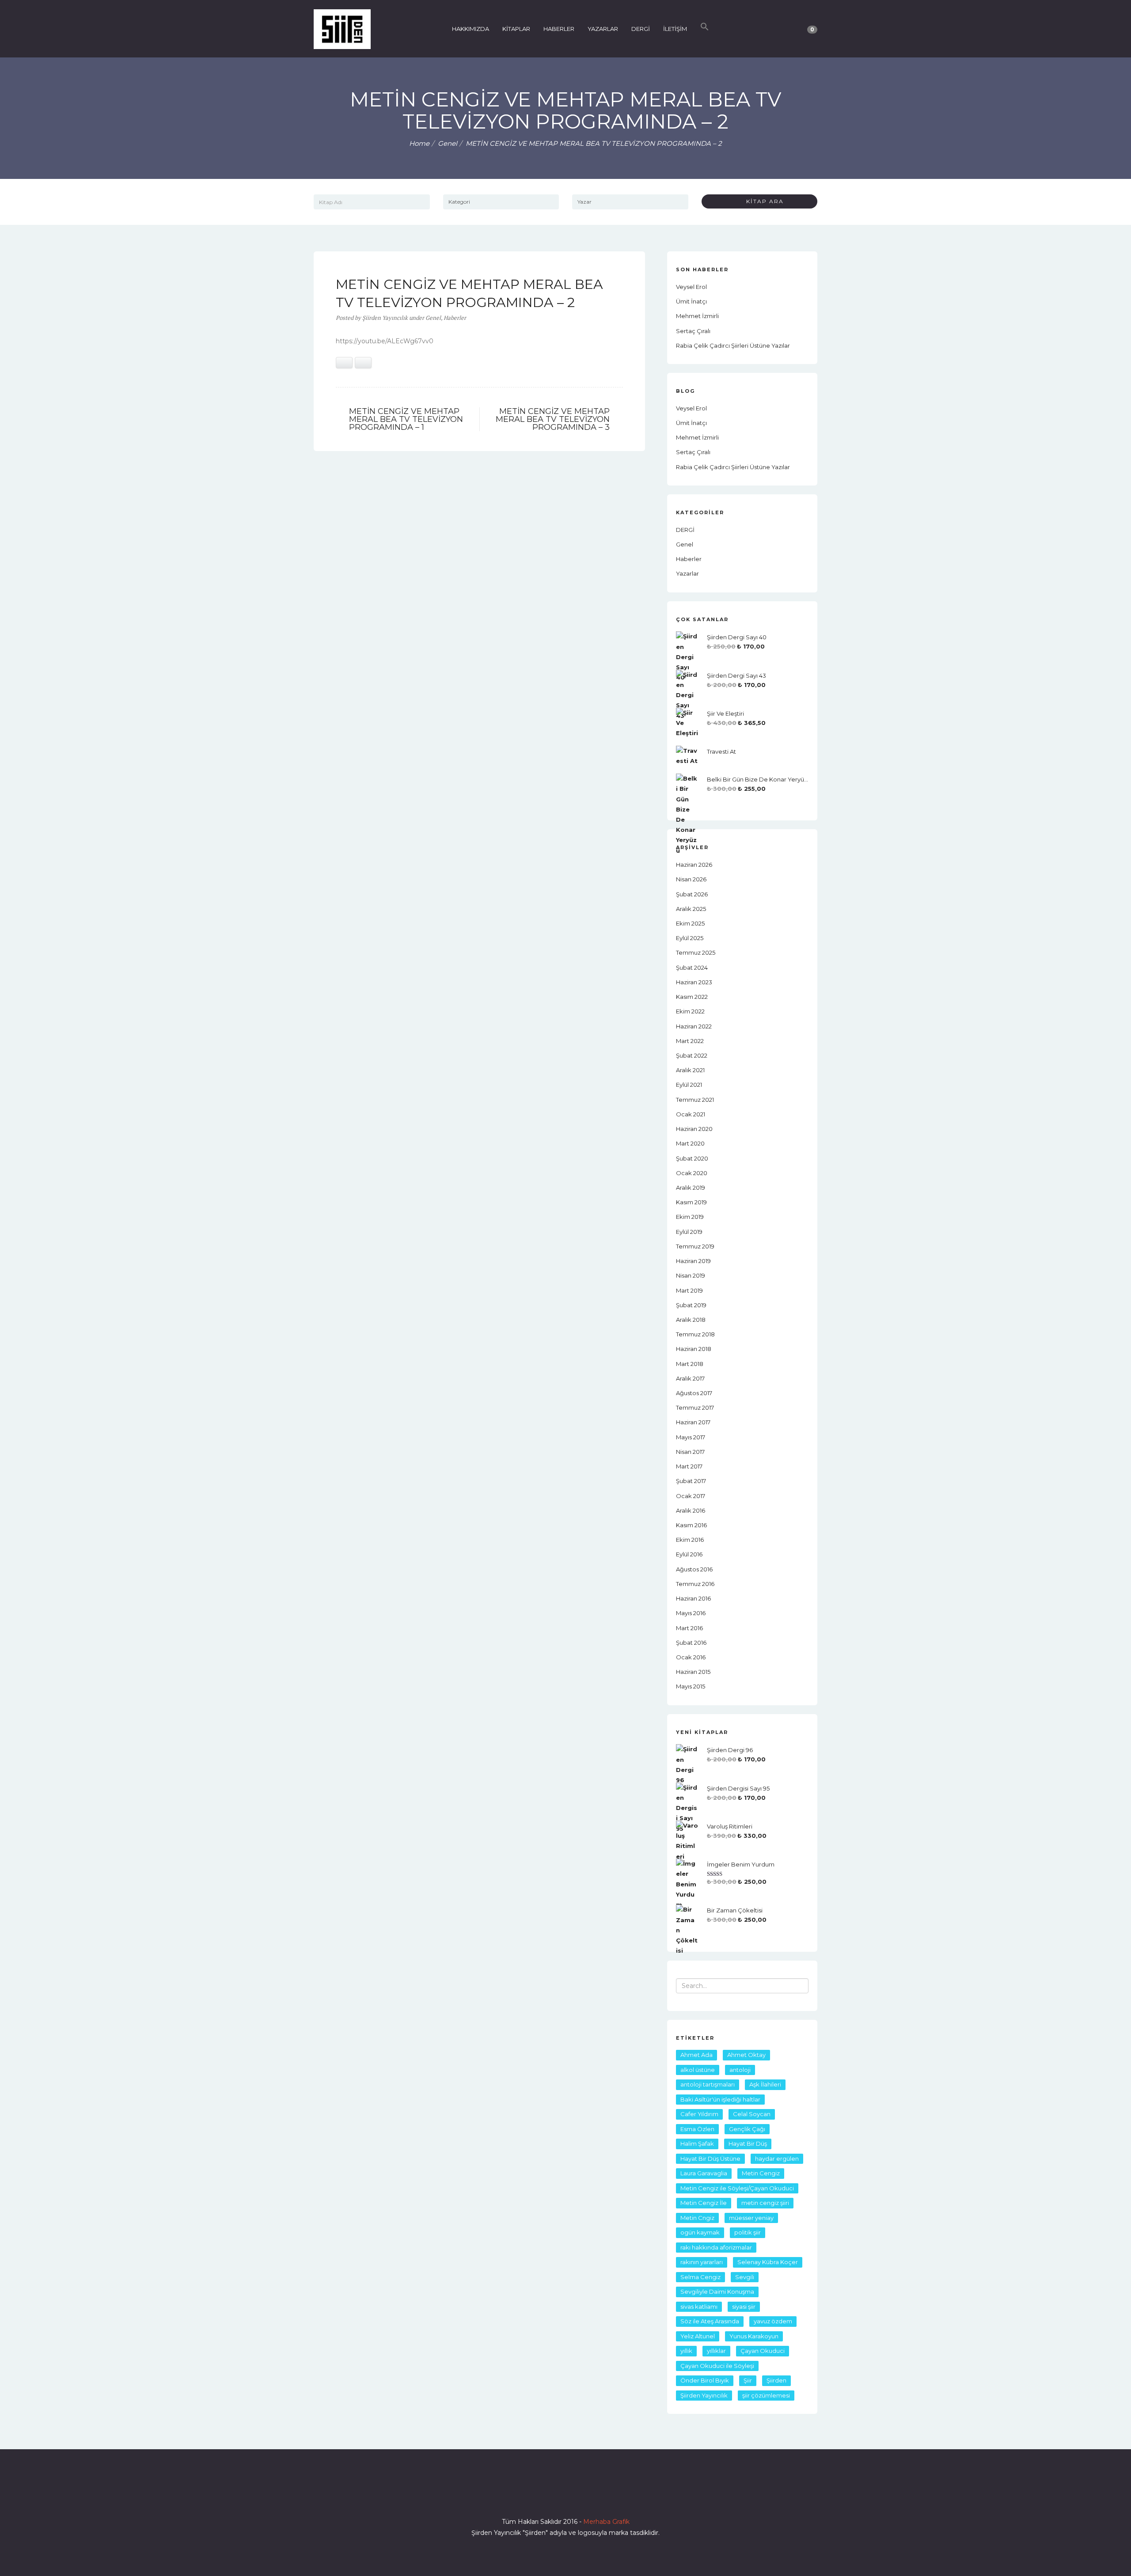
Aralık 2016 (691, 1510)
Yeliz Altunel (698, 2336)
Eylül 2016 (689, 1554)
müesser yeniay (751, 2218)
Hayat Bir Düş (748, 2144)
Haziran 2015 (693, 1672)
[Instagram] (565, 2496)
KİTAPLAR (516, 29)
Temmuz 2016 (695, 1584)
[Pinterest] (597, 2496)
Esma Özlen (697, 2129)
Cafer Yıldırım (699, 2114)
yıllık (686, 2351)
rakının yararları (702, 2262)
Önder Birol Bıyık (705, 2380)
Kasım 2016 (691, 1525)
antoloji (740, 2070)
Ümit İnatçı (691, 301)
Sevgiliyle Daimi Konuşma (717, 2291)
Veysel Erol (691, 287)
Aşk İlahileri (765, 2084)
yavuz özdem (773, 2321)
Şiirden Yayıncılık (704, 2395)
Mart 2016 (689, 1628)
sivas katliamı (699, 2307)
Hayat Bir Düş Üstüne (710, 2159)
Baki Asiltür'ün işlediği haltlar (720, 2099)
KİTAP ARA (762, 201)
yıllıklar (716, 2351)
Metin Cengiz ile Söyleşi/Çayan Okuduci (737, 2188)
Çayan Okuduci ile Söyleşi (717, 2366)
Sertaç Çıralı (693, 331)
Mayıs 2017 (691, 1437)
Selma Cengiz (700, 2277)
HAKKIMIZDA (471, 29)
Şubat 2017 (691, 1481)
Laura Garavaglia (704, 2173)
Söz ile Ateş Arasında (710, 2321)
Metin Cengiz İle (704, 2203)
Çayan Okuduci (763, 2351)
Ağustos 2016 (694, 1569)
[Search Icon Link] (705, 29)
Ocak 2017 (691, 1496)
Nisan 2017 (690, 1452)
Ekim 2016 (690, 1540)
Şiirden (776, 2380)
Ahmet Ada (696, 2055)
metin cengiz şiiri (765, 2203)
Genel (448, 143)
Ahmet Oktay (746, 2055)
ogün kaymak (700, 2232)
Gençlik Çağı (747, 2129)
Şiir (748, 2380)
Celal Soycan (752, 2114)
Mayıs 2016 (691, 1613)
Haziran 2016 (693, 1598)
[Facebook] (534, 2496)
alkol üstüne (698, 2070)
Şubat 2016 (691, 1643)
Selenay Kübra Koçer (768, 2262)
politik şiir (748, 2232)
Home (419, 143)
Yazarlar (687, 573)
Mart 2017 (689, 1466)
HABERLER (559, 29)
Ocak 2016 (691, 1657)
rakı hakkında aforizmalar (716, 2247)
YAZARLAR (603, 29)
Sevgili (745, 2277)
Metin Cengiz (761, 2173)
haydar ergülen (777, 2159)
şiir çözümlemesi (766, 2395)
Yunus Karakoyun (754, 2336)
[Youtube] (581, 2496)
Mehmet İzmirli (697, 316)
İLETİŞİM (675, 29)
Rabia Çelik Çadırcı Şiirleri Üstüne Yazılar (733, 345)
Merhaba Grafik (606, 2522)
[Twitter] (550, 2496)
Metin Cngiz (697, 2218)
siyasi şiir (744, 2307)
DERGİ (641, 29)
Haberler (455, 318)
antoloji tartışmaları (708, 2084)
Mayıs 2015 (691, 1686)
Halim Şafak (697, 2144)
